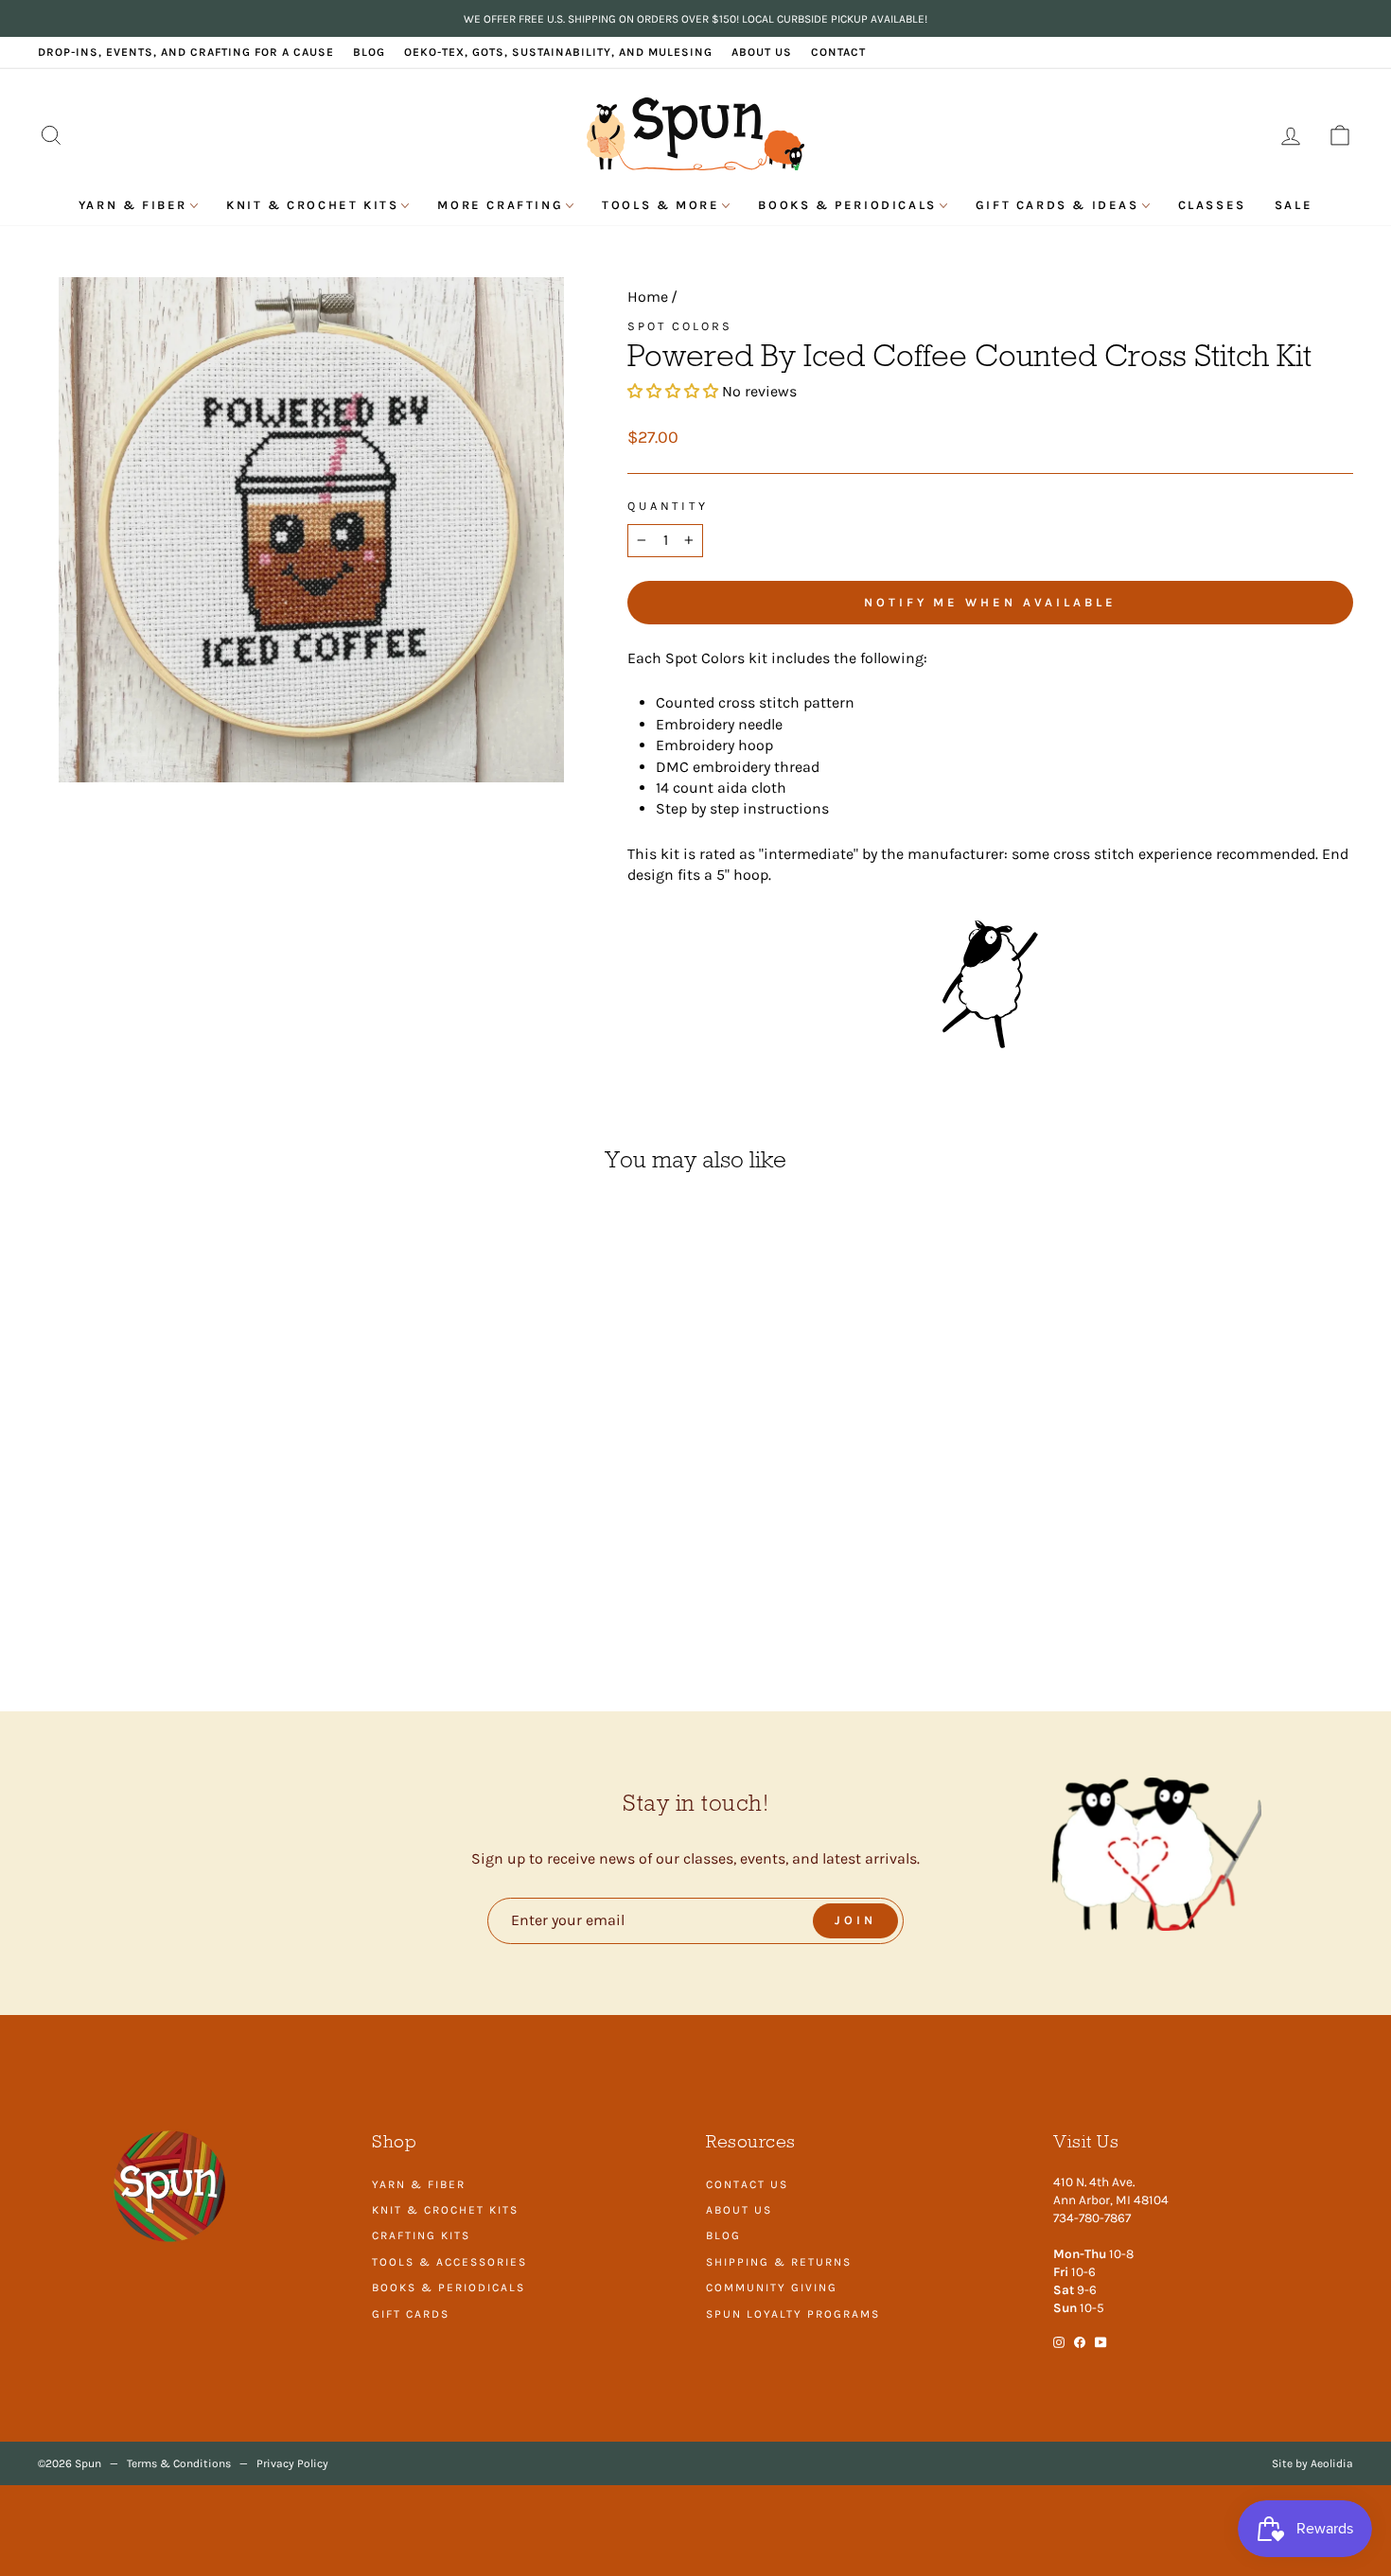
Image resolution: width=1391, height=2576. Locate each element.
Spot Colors (680, 326)
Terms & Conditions (179, 2463)
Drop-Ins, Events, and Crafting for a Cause (186, 52)
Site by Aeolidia (1312, 2463)
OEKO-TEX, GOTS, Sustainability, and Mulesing (558, 52)
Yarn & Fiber (133, 205)
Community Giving (772, 2287)
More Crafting (500, 205)
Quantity (668, 506)
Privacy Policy (292, 2463)
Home (648, 297)
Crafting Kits (421, 2235)
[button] (675, 391)
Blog (369, 52)
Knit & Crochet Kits (312, 205)
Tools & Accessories (449, 2262)
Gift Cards (411, 2314)
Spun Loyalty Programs (793, 2314)
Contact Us (747, 2184)
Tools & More (660, 205)
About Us (762, 52)
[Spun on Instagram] (1059, 2341)
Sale (1294, 205)
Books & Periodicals (847, 205)
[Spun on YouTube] (1101, 2341)
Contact (838, 52)
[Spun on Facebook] (1080, 2341)
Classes (1212, 205)
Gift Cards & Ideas (1057, 205)
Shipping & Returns (779, 2262)
